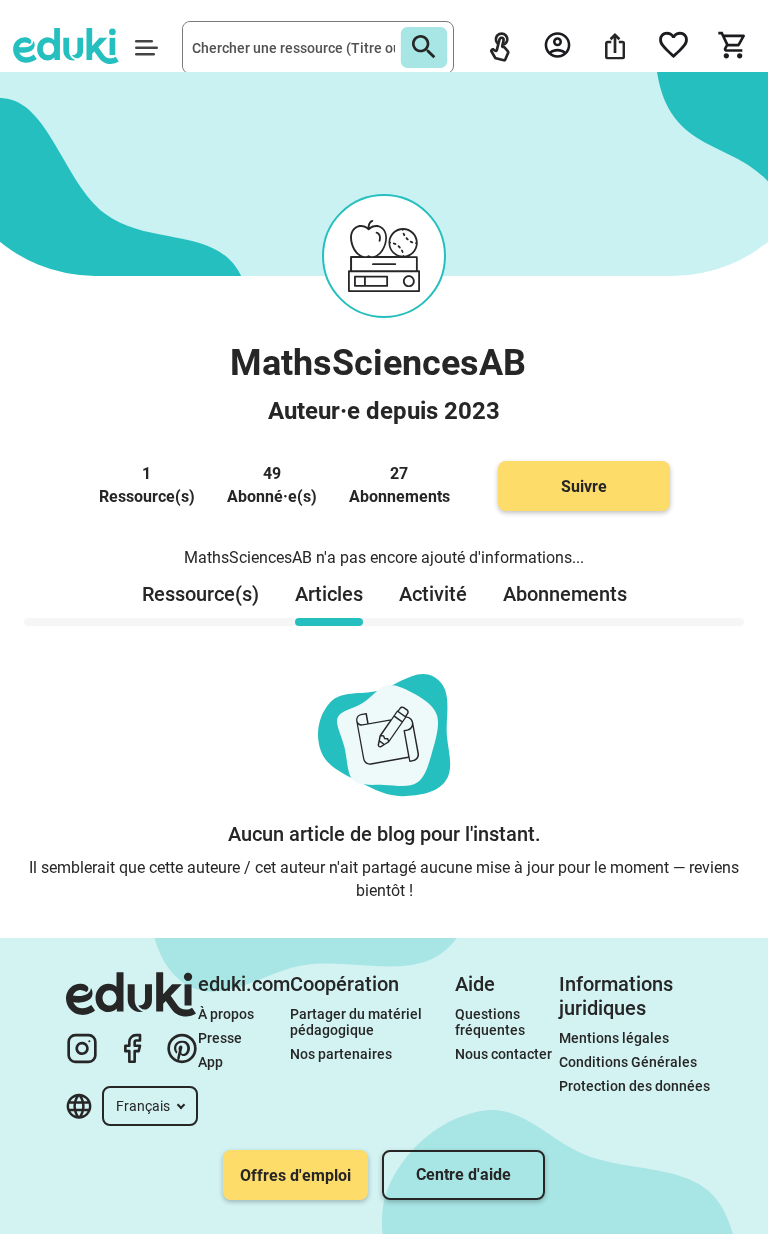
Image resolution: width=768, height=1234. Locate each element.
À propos (227, 1014)
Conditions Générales (628, 1062)
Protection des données (634, 1086)
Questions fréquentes (490, 1022)
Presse (220, 1038)
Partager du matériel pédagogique (357, 1022)
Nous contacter (503, 1054)
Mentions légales (615, 1038)
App (210, 1062)
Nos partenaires (341, 1054)
